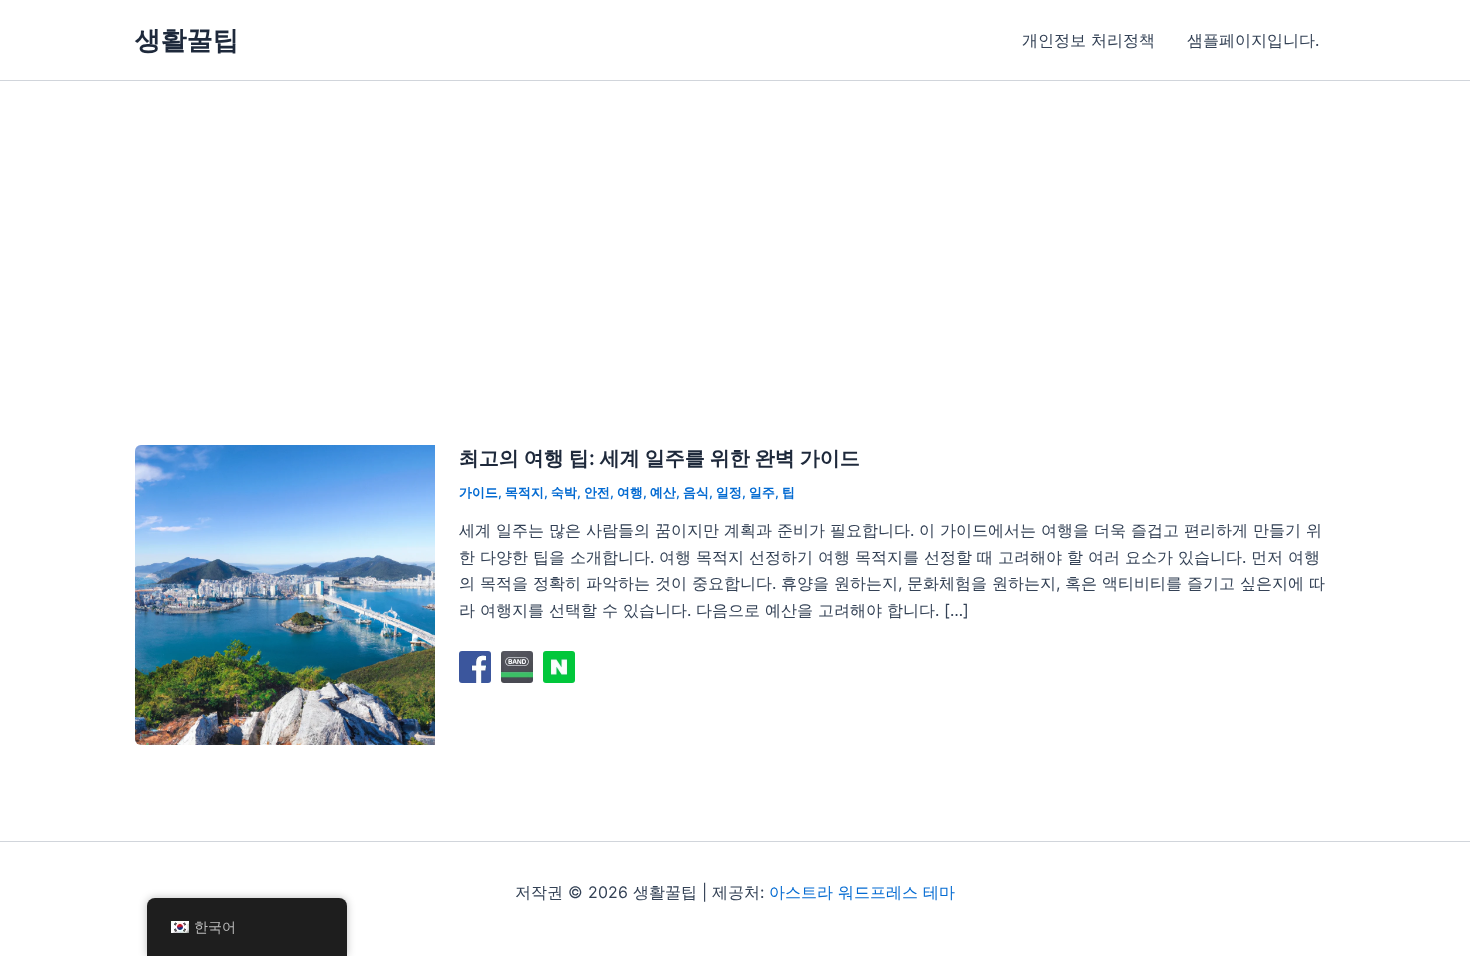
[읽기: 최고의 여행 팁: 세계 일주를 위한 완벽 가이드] (285, 593)
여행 (630, 492)
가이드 (478, 492)
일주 (762, 492)
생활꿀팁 (187, 39)
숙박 (564, 492)
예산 (663, 492)
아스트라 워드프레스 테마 (862, 892)
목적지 (524, 492)
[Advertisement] (735, 231)
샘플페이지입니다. (1253, 40)
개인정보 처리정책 (1088, 40)
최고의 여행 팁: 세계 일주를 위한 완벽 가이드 (659, 458)
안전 (597, 492)
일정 (729, 492)
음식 (696, 492)
